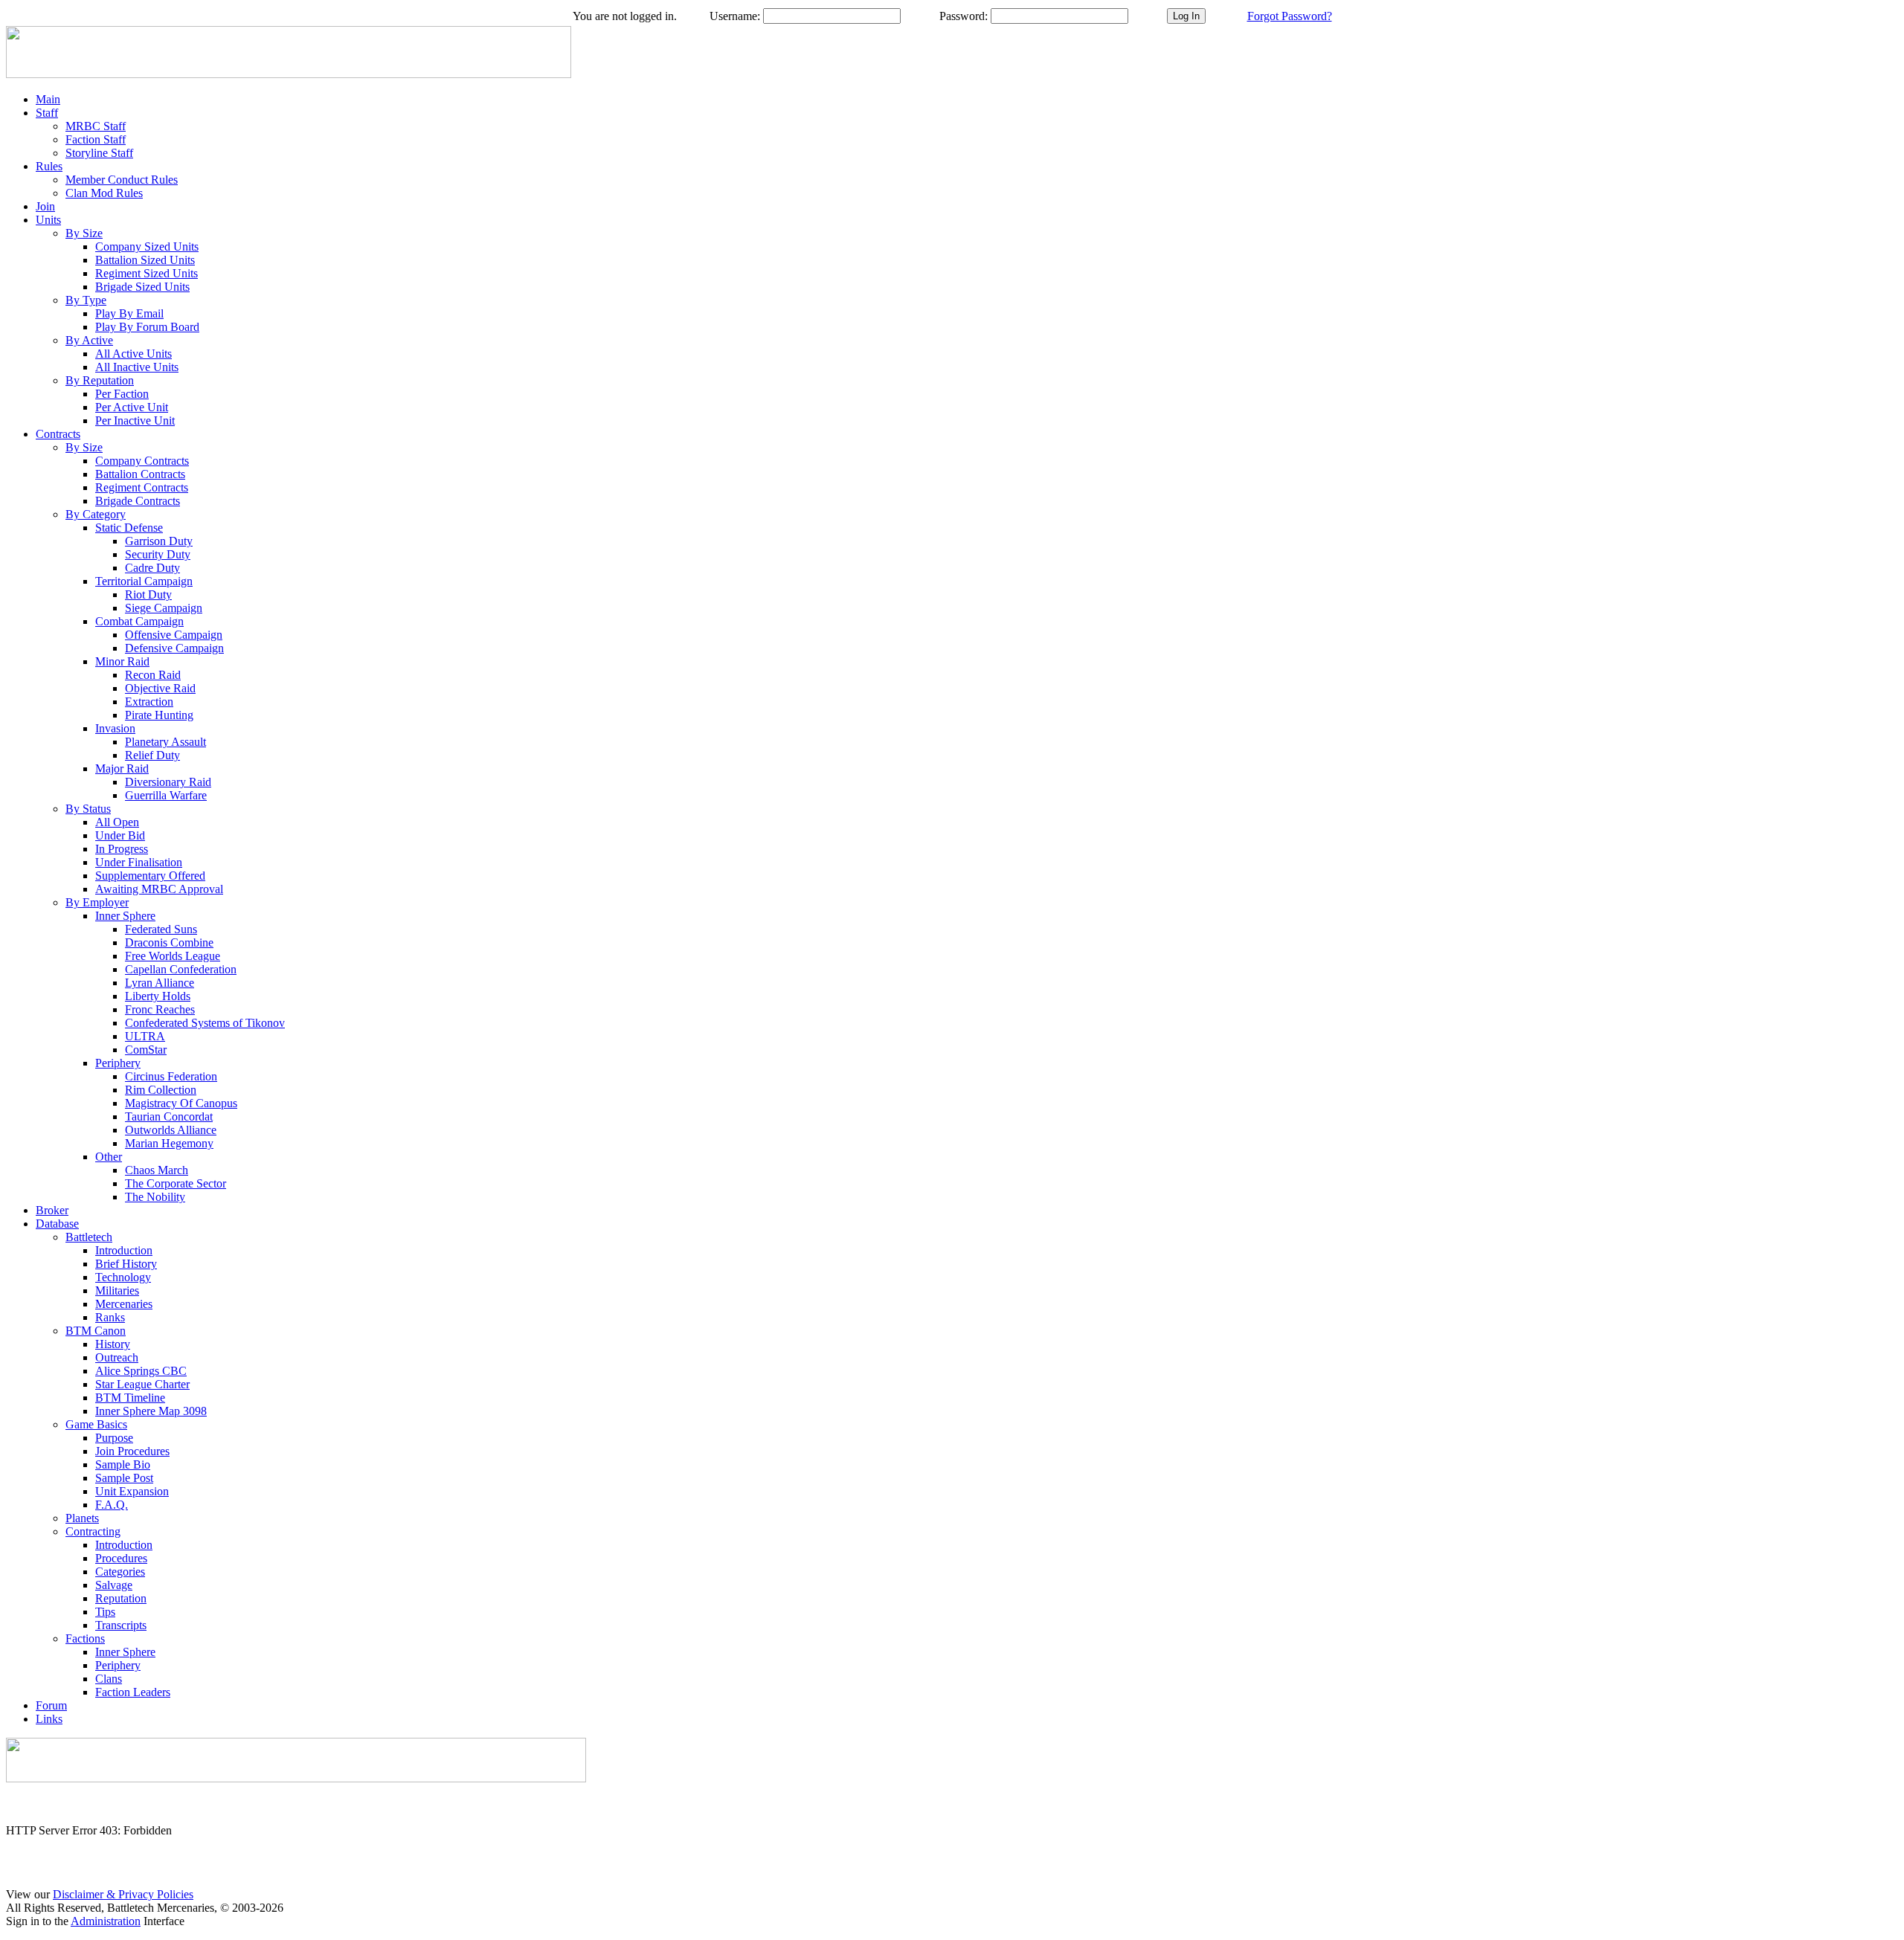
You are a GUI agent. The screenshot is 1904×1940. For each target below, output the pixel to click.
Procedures (121, 1558)
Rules (49, 166)
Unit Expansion (132, 1491)
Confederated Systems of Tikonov (205, 1023)
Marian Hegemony (169, 1143)
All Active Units (134, 354)
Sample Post (124, 1478)
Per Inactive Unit (135, 420)
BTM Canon (96, 1331)
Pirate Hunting (159, 715)
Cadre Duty (152, 568)
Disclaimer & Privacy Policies (123, 1894)
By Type (86, 300)
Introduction (124, 1250)
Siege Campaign (164, 608)
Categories (120, 1572)
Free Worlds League (173, 956)
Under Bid (120, 835)
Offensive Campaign (174, 635)
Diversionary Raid (168, 782)
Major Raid (122, 768)
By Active (89, 340)
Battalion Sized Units (145, 260)
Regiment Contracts (142, 487)
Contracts (58, 434)
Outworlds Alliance (171, 1130)
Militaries (117, 1290)
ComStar (146, 1050)
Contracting (93, 1531)
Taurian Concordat (169, 1116)
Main (48, 99)
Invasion (115, 728)
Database (57, 1224)
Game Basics (96, 1424)
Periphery (118, 1063)
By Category (96, 514)
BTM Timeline (130, 1398)
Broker (52, 1210)
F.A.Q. (112, 1505)
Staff (47, 113)
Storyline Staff (99, 153)
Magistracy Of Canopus (181, 1103)
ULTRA (145, 1036)
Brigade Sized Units (142, 287)
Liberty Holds (158, 996)
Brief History (126, 1264)
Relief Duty (152, 755)
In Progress (122, 849)
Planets (82, 1518)
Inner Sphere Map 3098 (151, 1411)
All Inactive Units (137, 367)
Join (45, 206)
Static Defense (129, 528)
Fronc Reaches (160, 1009)
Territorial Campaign (144, 581)
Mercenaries (124, 1304)
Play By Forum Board (147, 327)
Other (109, 1157)
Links (49, 1719)
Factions (85, 1638)
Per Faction (122, 394)
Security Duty (158, 554)
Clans (109, 1679)
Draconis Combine (169, 942)
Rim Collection (161, 1090)
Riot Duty (148, 594)
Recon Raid (153, 675)
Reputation (121, 1598)
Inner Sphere (125, 916)
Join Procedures (132, 1451)
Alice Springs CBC (141, 1371)
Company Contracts (142, 461)
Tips (105, 1612)
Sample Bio (123, 1464)
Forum (51, 1705)
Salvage (114, 1585)
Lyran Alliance (160, 983)
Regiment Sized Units (147, 273)
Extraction (149, 702)
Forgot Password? (1290, 16)
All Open (117, 822)
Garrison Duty (159, 541)
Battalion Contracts (140, 474)
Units (48, 220)
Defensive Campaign (174, 648)
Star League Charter (142, 1384)
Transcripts (121, 1625)
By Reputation (100, 380)
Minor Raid (122, 661)
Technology (123, 1277)
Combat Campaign (139, 621)
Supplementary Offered (150, 876)
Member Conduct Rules (122, 180)
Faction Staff (96, 139)
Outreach (117, 1357)
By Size (84, 233)
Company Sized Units (147, 246)
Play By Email (129, 313)
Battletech (89, 1237)
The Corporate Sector (176, 1183)
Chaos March (157, 1170)
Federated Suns (161, 929)
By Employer (97, 902)
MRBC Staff (96, 126)
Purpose (114, 1438)
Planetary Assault (165, 742)
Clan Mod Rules (104, 193)
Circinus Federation (171, 1076)
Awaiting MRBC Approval (159, 889)
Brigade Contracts (138, 501)
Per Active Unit (132, 407)
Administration (106, 1921)
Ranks (110, 1317)
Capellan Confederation (181, 969)
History (113, 1344)
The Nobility (155, 1197)
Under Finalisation (139, 862)
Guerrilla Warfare (166, 795)
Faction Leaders (133, 1692)
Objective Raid (160, 688)
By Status (88, 809)
